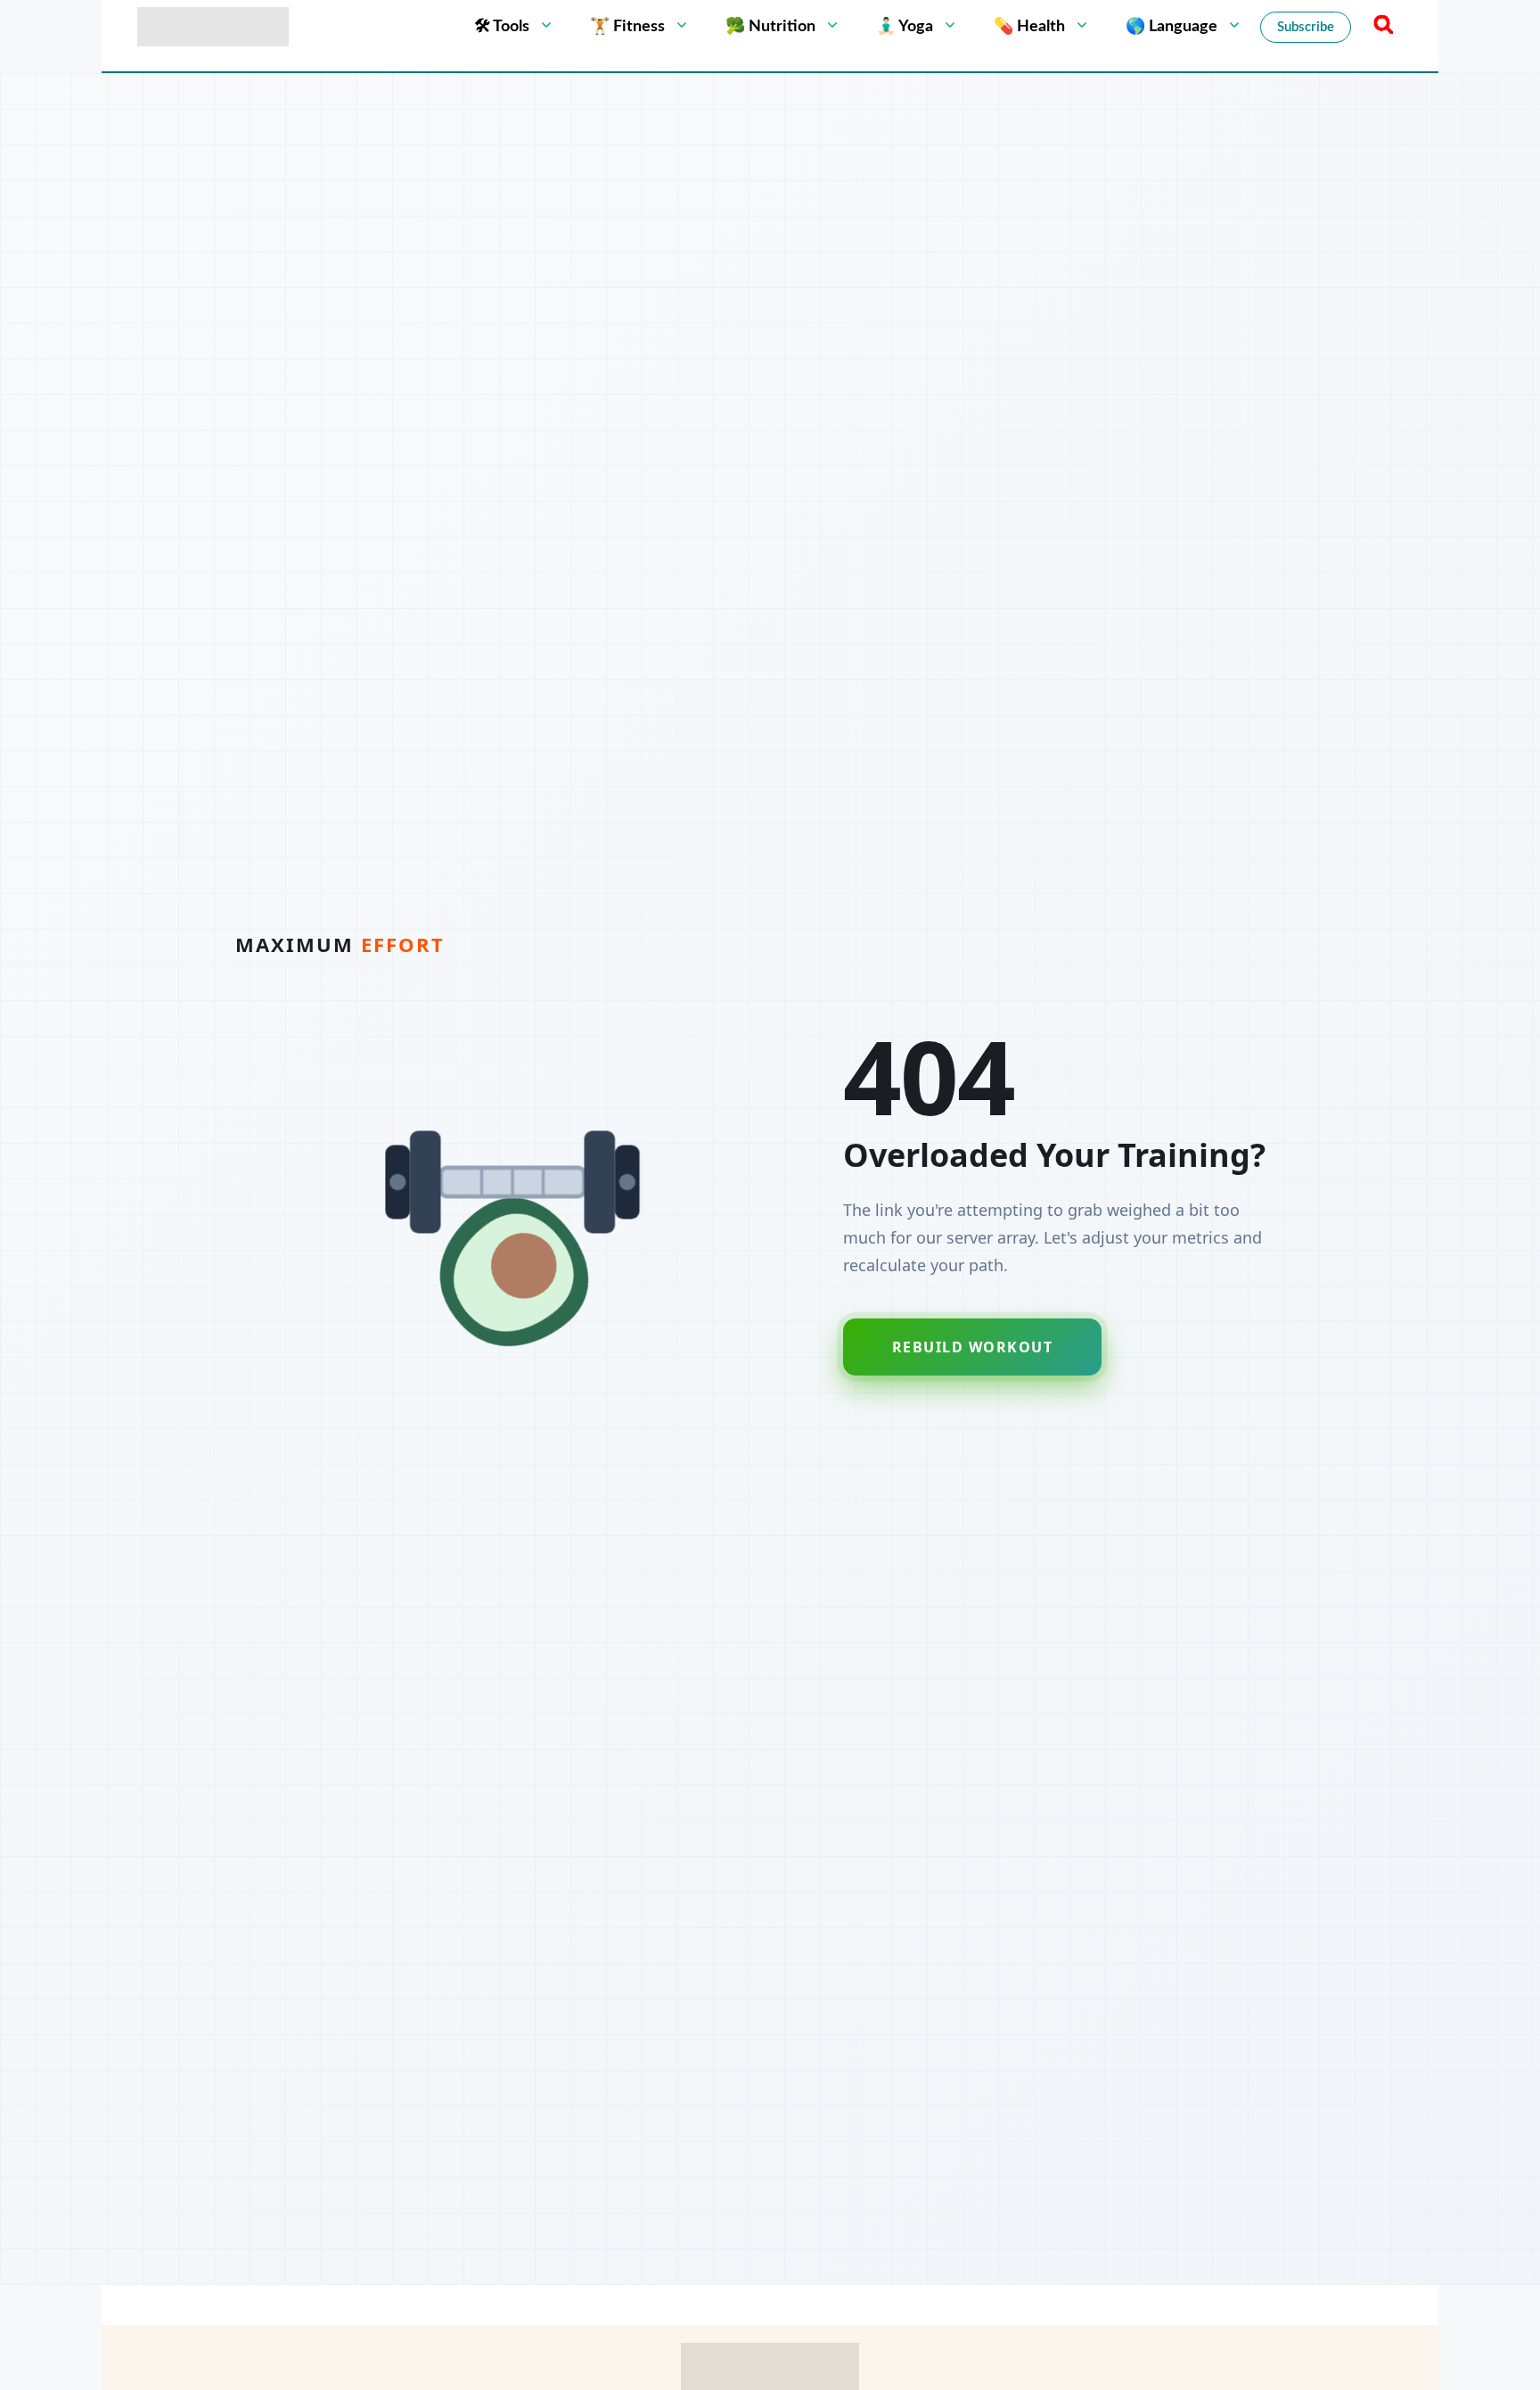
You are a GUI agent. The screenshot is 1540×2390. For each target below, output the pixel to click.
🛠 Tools (502, 27)
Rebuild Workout (973, 1347)
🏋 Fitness (627, 27)
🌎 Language (1171, 27)
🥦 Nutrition (770, 27)
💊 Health (1029, 27)
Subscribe (1306, 27)
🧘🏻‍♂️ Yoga (905, 27)
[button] (1380, 27)
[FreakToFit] (213, 27)
